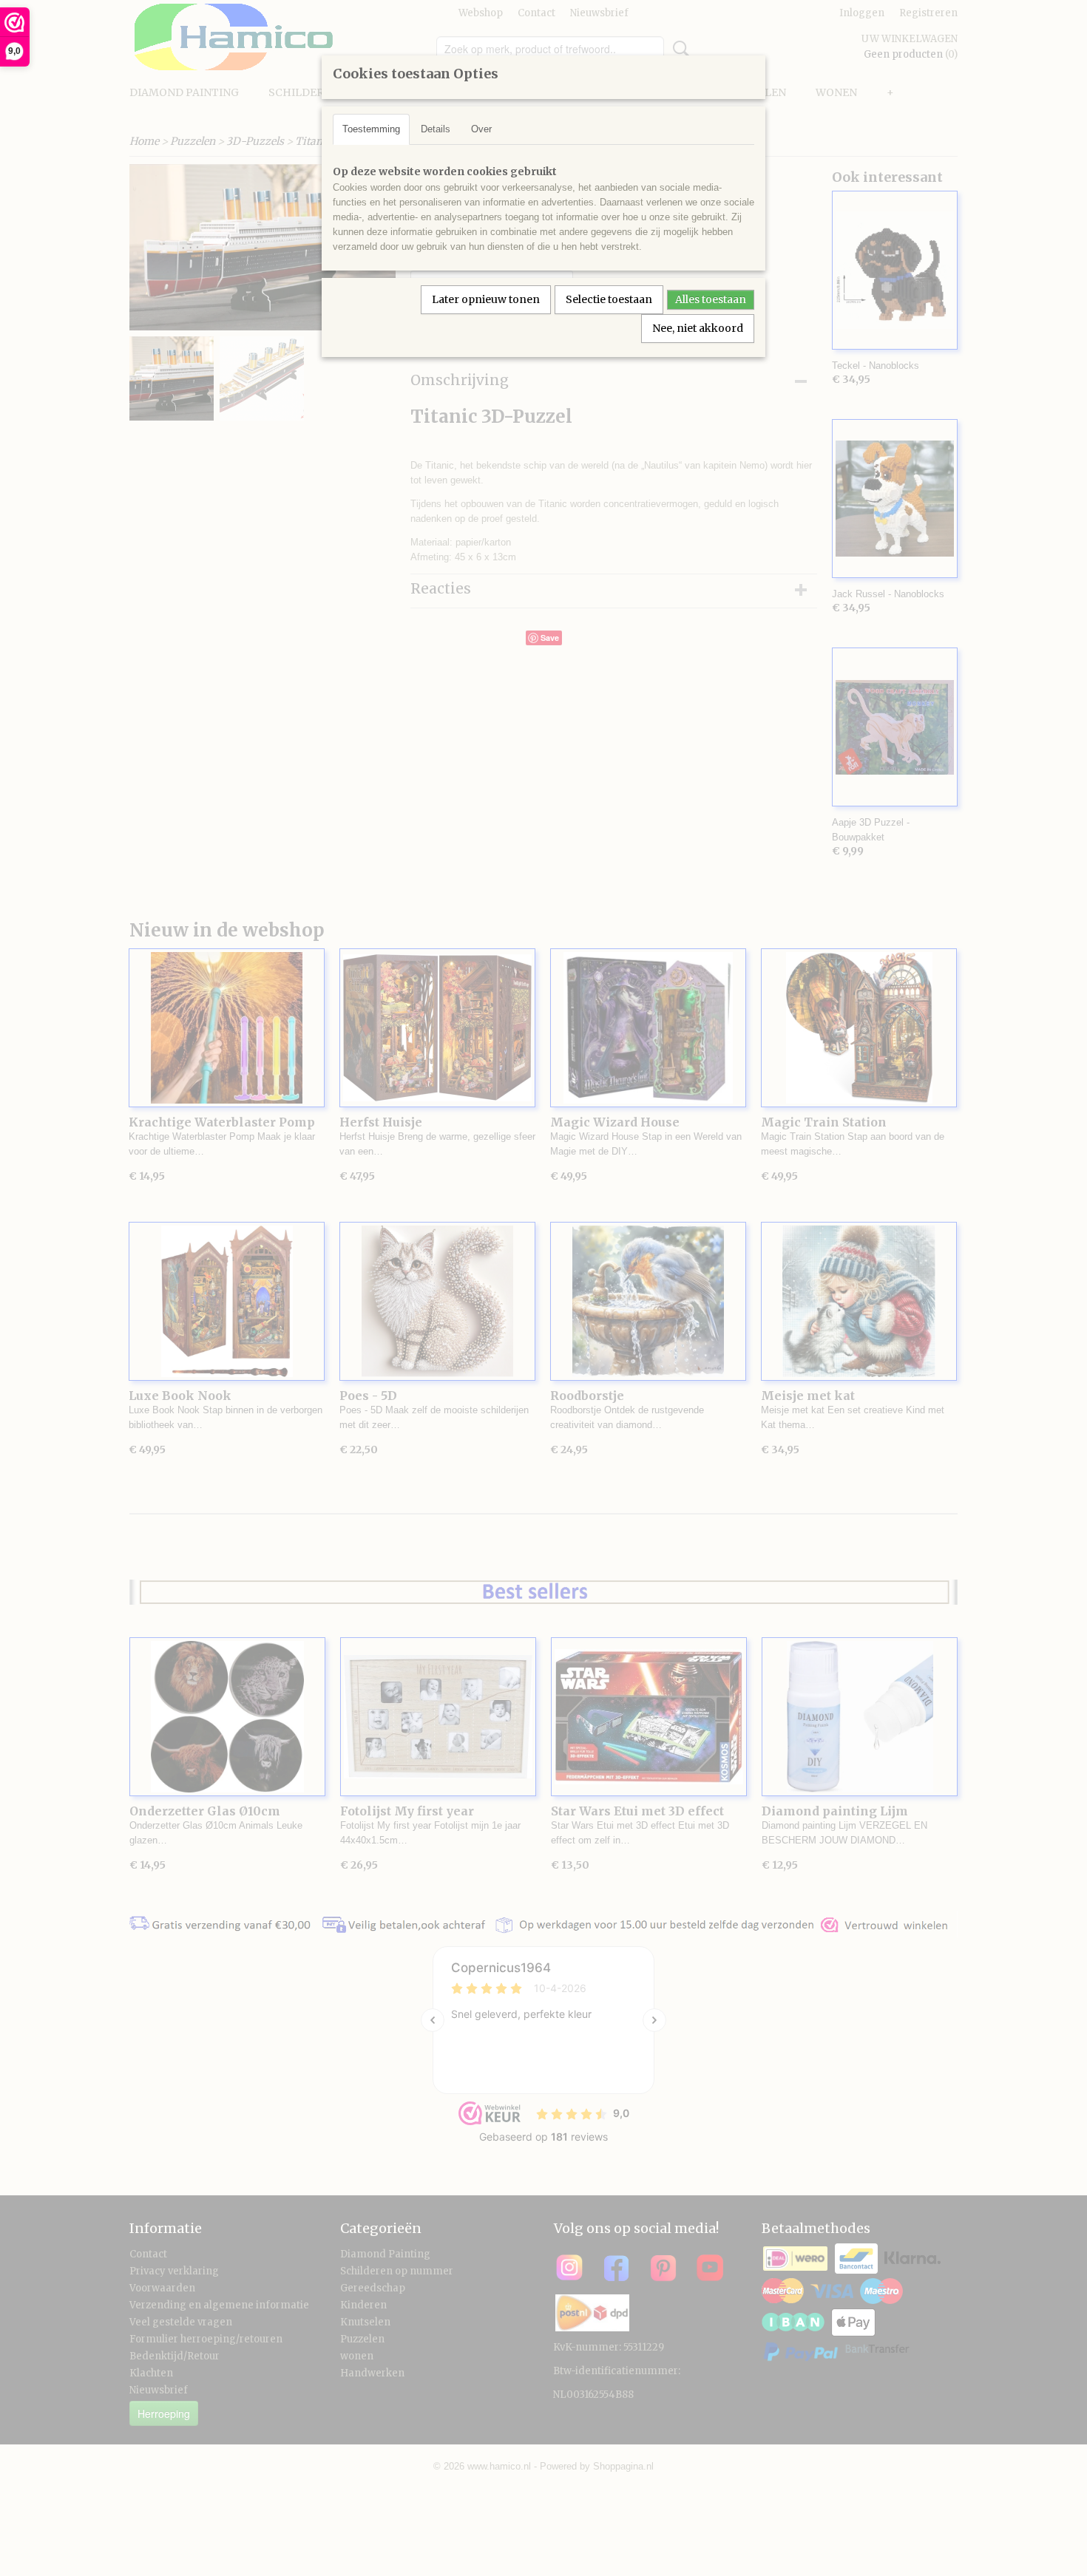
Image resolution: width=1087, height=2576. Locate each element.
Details (436, 129)
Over (481, 129)
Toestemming (371, 129)
